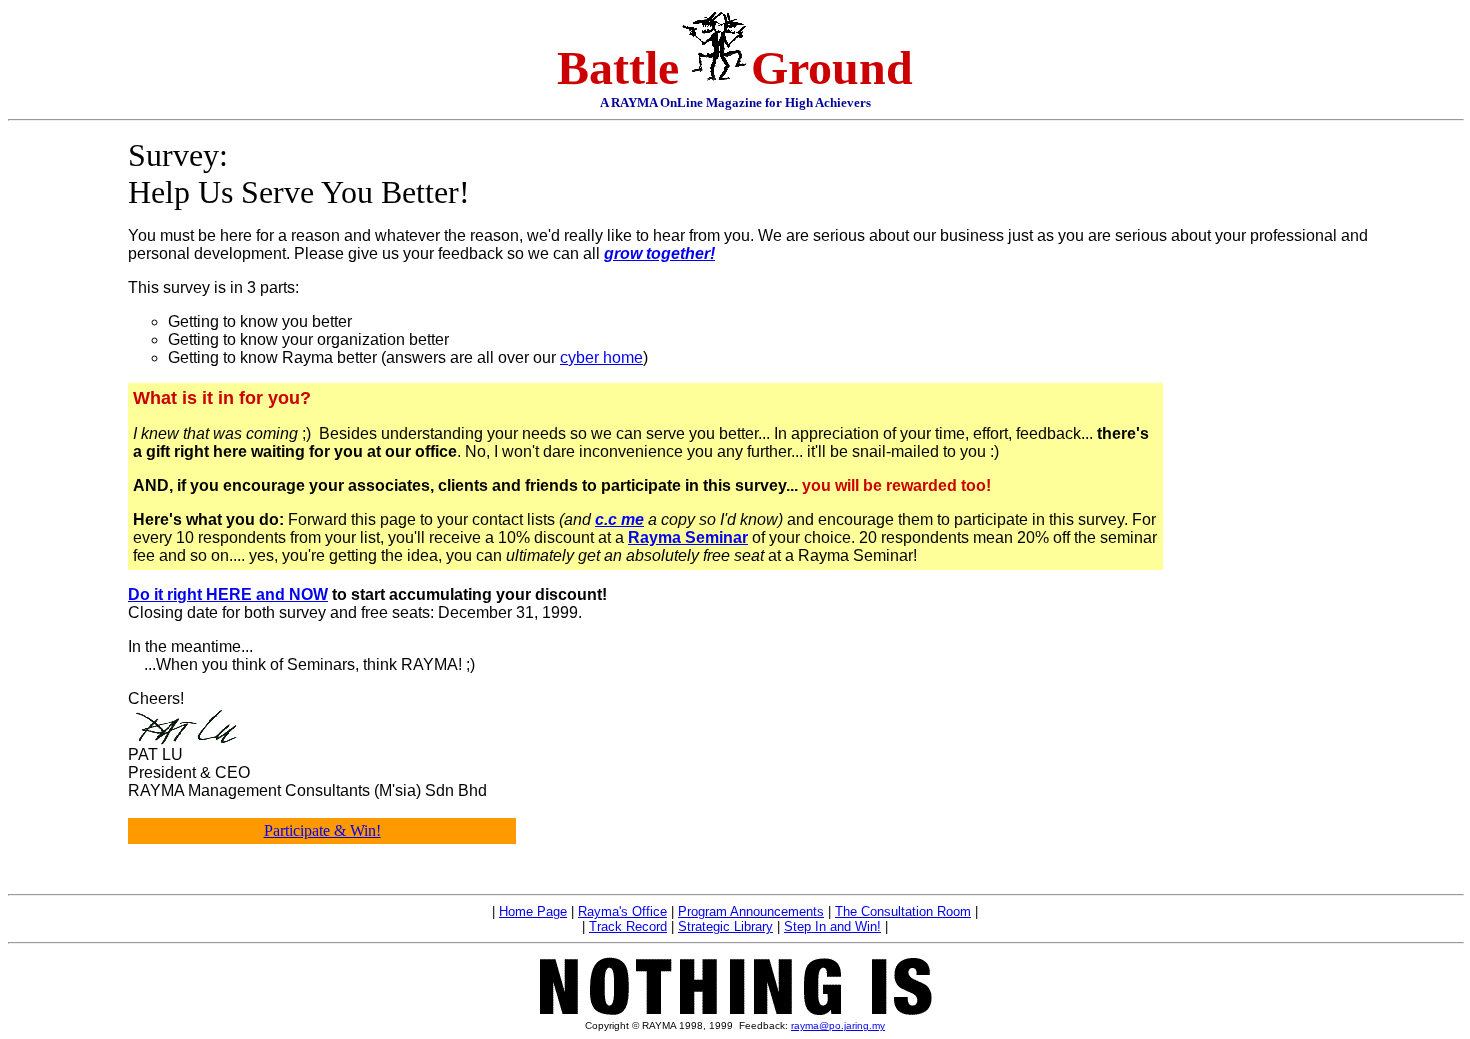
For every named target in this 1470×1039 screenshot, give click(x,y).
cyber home (601, 357)
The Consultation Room (903, 911)
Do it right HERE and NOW (228, 594)
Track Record (628, 926)
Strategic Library (725, 926)
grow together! (659, 253)
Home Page (533, 911)
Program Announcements (751, 911)
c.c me (619, 519)
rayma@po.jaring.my (838, 1025)
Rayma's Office (622, 911)
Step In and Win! (832, 926)
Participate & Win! (322, 830)
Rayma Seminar (688, 537)
